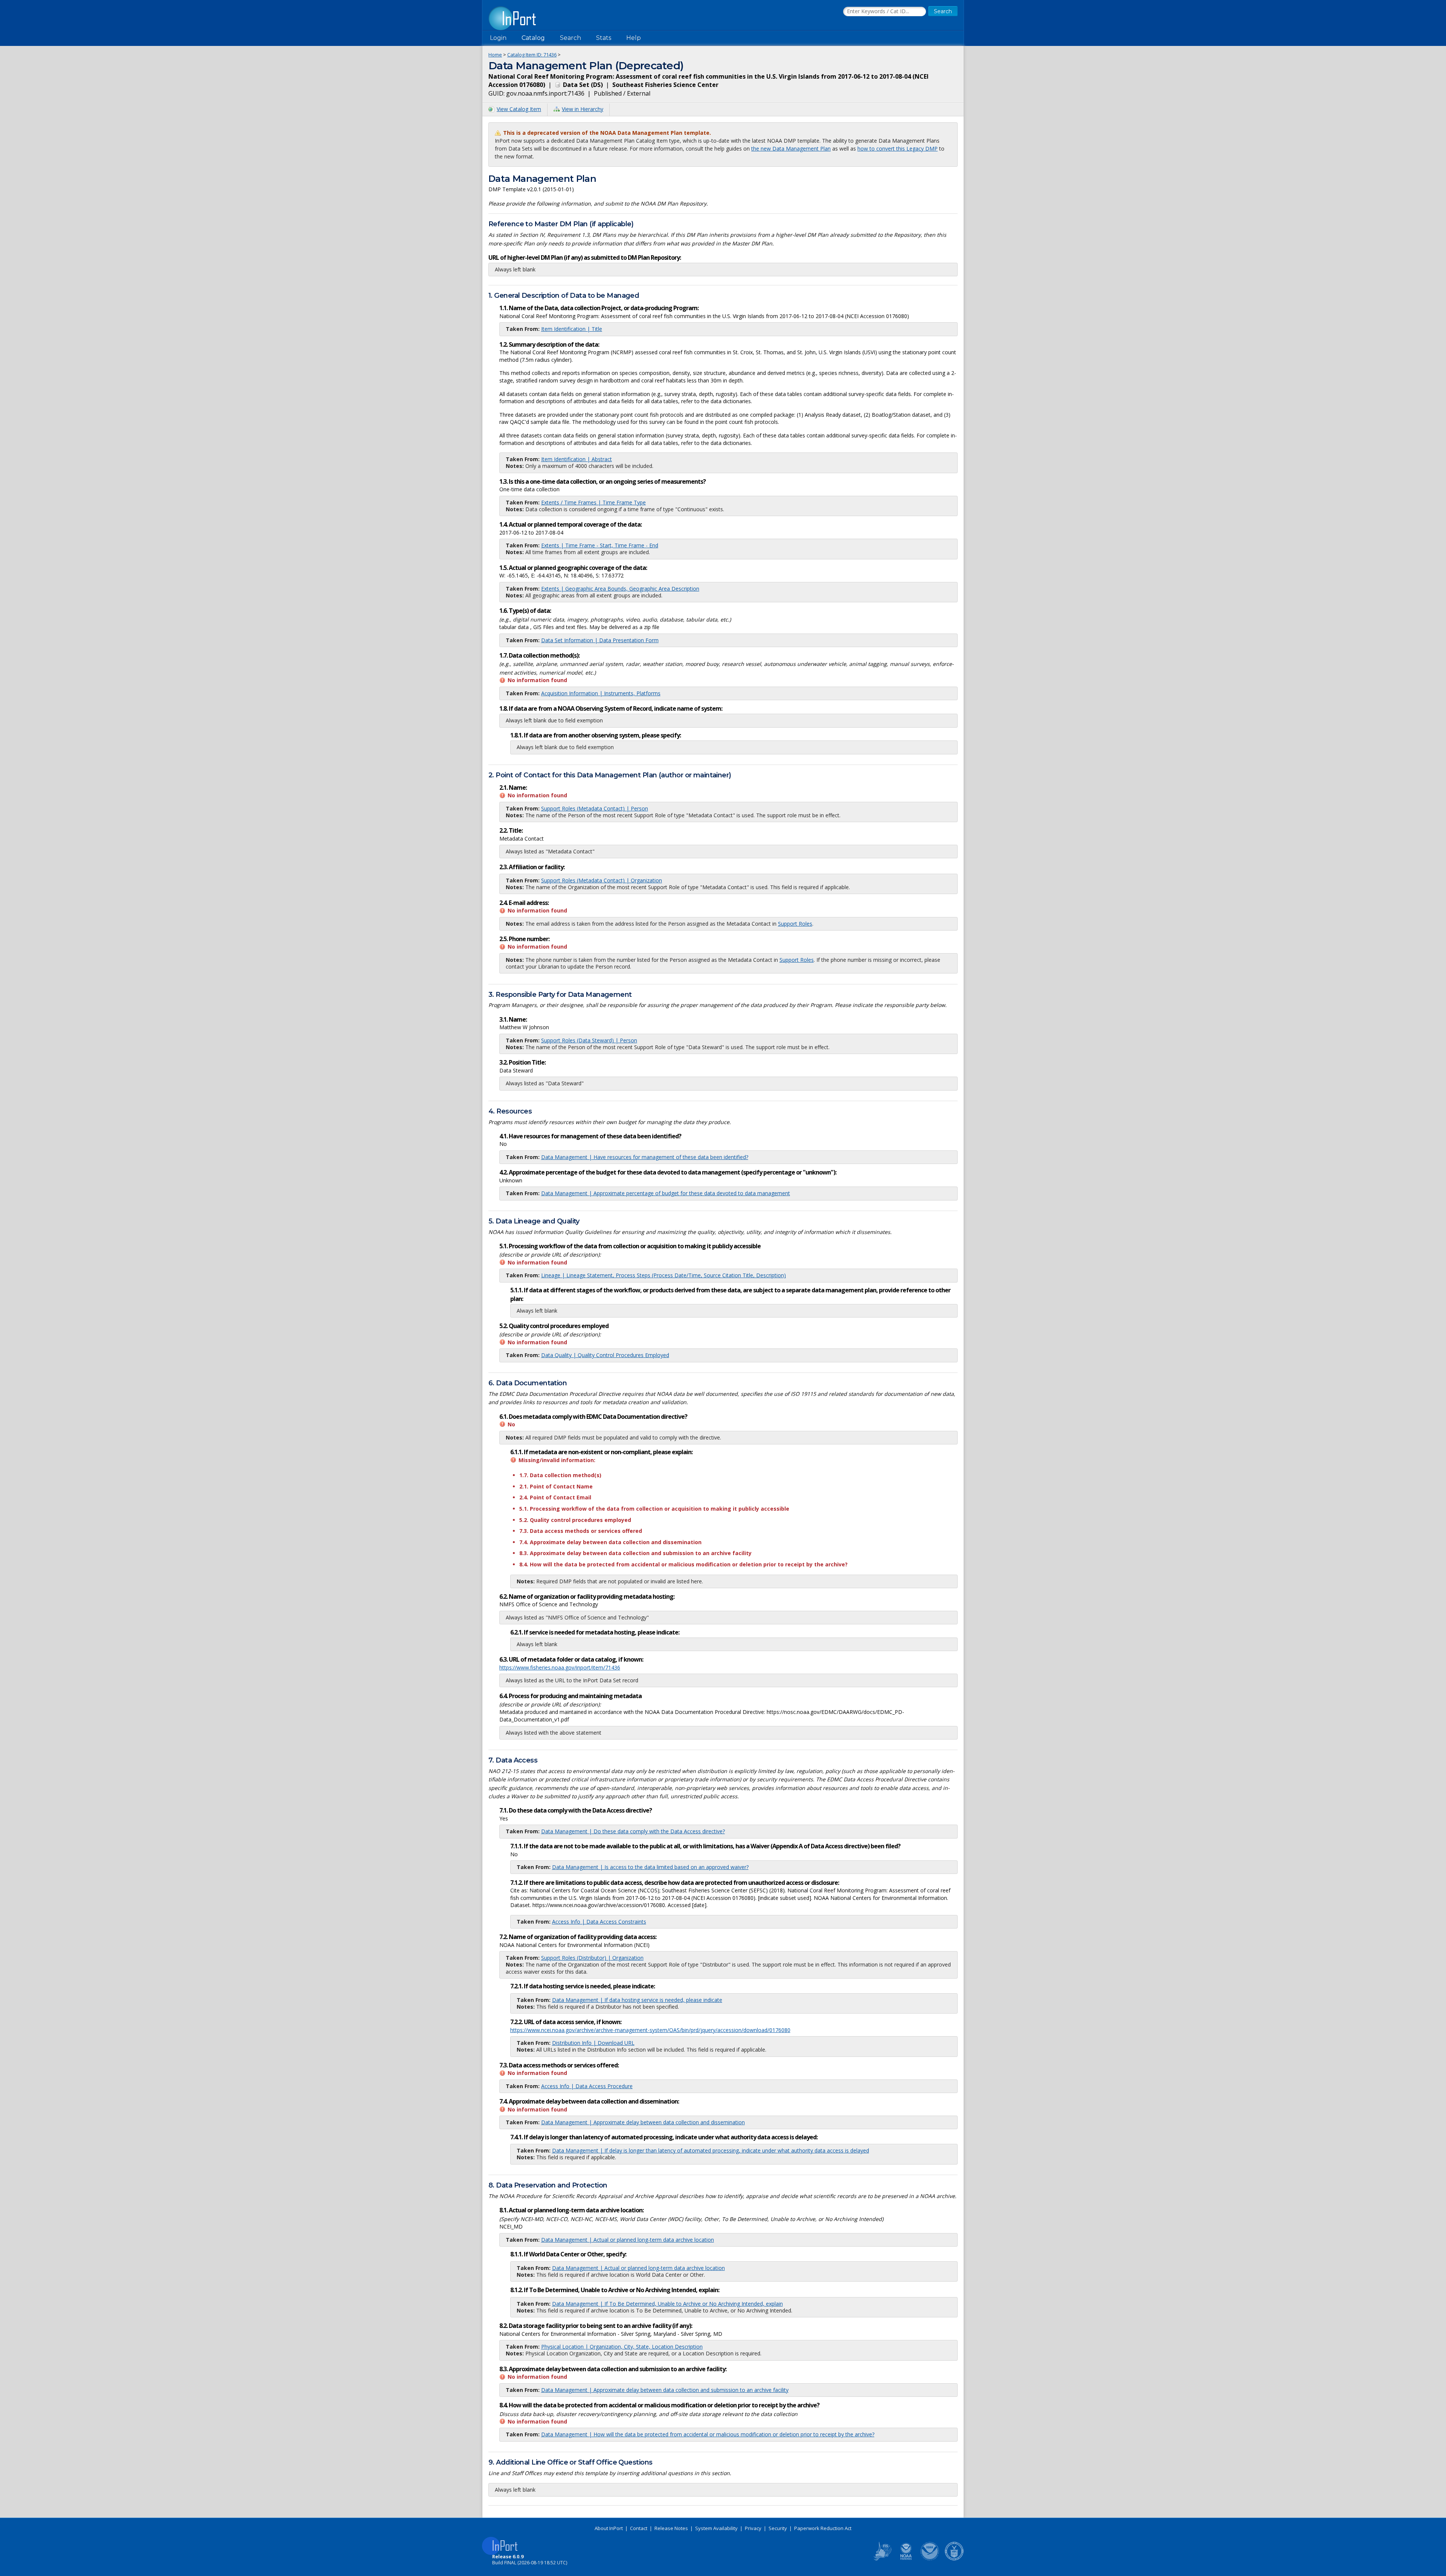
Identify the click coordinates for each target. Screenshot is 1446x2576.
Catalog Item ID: (532, 55)
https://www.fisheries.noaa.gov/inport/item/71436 (560, 1667)
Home (495, 55)
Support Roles (795, 924)
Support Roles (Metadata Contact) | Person (595, 808)
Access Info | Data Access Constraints (599, 1922)
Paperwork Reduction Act (823, 2528)
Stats (604, 38)
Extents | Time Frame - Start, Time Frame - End (600, 545)
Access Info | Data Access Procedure (587, 2086)
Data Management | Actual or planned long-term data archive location (628, 2240)
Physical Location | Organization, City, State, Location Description (622, 2347)
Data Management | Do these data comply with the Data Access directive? (633, 1831)
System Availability (716, 2528)
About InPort (609, 2528)
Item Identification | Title (572, 329)
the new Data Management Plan (791, 149)
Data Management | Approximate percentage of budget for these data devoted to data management (666, 1193)
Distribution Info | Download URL (593, 2043)
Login (498, 38)
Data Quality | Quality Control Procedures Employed (605, 1355)
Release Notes (671, 2528)
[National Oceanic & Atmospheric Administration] (930, 2559)
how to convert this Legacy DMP (898, 149)
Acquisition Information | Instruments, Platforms (601, 693)
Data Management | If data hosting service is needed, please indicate (637, 2000)
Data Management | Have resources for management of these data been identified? (645, 1157)
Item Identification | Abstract (577, 459)
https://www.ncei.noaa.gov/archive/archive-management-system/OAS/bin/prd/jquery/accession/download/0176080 (650, 2030)
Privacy (753, 2528)
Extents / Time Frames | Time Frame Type (593, 502)
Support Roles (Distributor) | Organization (592, 1958)
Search (570, 38)
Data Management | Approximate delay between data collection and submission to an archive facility (665, 2390)
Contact (639, 2528)
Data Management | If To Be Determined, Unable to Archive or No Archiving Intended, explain (667, 2304)
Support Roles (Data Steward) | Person (589, 1040)
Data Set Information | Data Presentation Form (600, 640)
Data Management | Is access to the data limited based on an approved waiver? (650, 1867)
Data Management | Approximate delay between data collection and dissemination (643, 2122)
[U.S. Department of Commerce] (954, 2559)
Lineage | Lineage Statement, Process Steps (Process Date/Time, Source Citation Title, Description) (664, 1275)
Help (634, 38)
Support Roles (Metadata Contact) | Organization (602, 880)
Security (778, 2528)
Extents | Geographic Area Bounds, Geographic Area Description (620, 589)
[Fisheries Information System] (882, 2559)
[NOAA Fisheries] (906, 2559)
